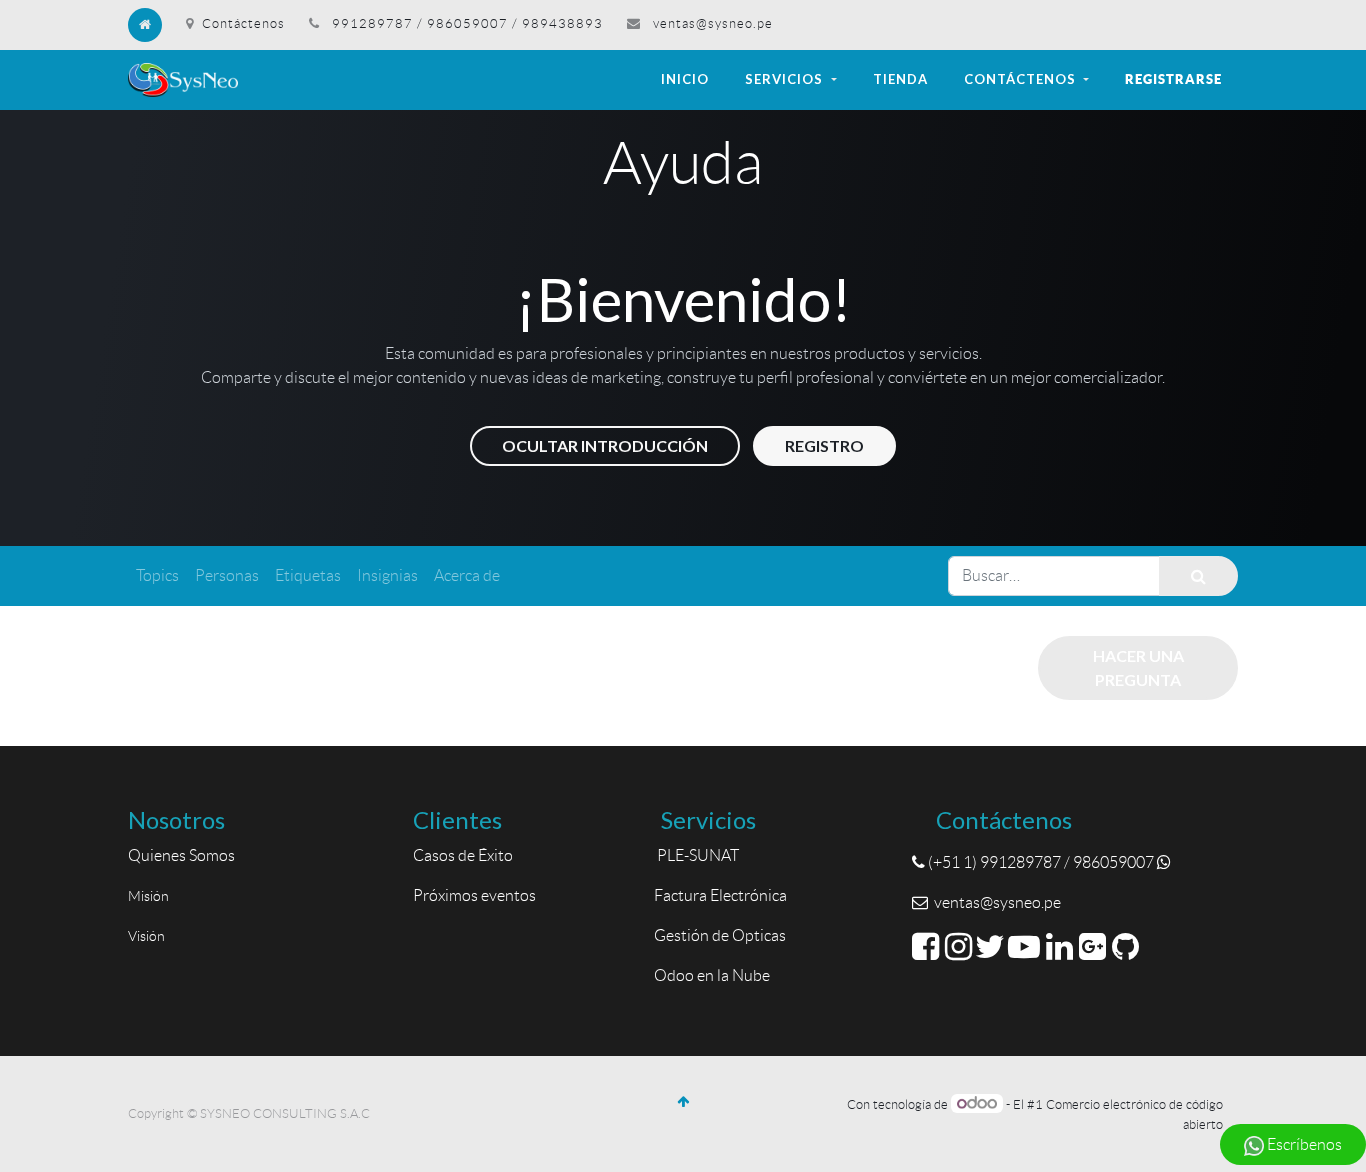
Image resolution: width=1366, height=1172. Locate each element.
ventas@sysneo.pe (713, 23)
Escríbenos (1303, 1144)
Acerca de (467, 575)
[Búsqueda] (1198, 576)
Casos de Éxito (466, 855)
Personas (227, 575)
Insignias (387, 575)
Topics (157, 575)
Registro (824, 445)
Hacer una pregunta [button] (1138, 667)
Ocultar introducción (605, 445)
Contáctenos (243, 23)
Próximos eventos (474, 895)
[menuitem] (685, 80)
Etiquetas (308, 575)
